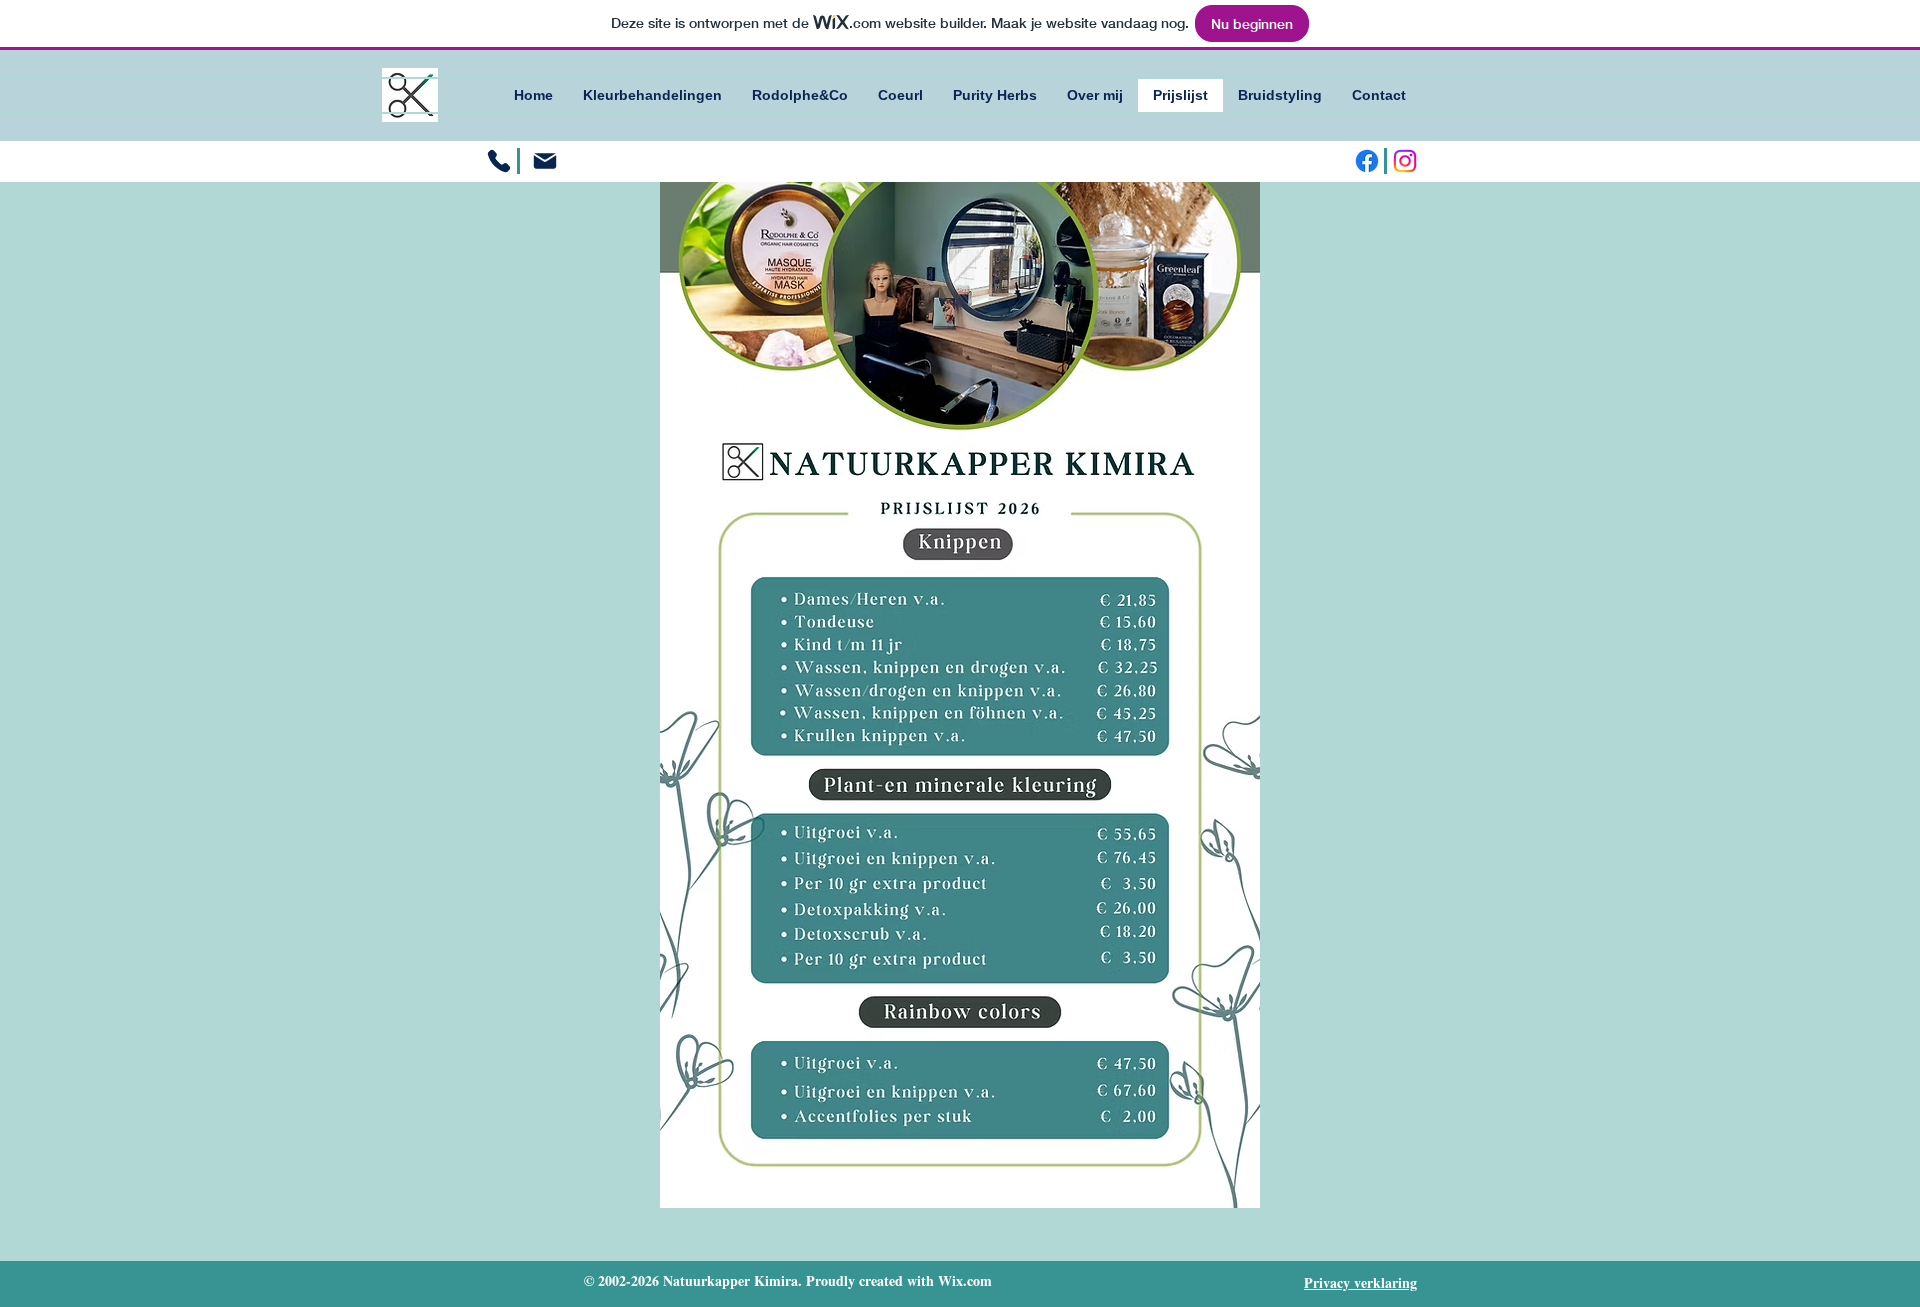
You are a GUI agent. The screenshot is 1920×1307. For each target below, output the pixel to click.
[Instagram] (1405, 161)
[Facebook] (1367, 161)
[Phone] (499, 161)
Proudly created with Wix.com (899, 1280)
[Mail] (545, 161)
